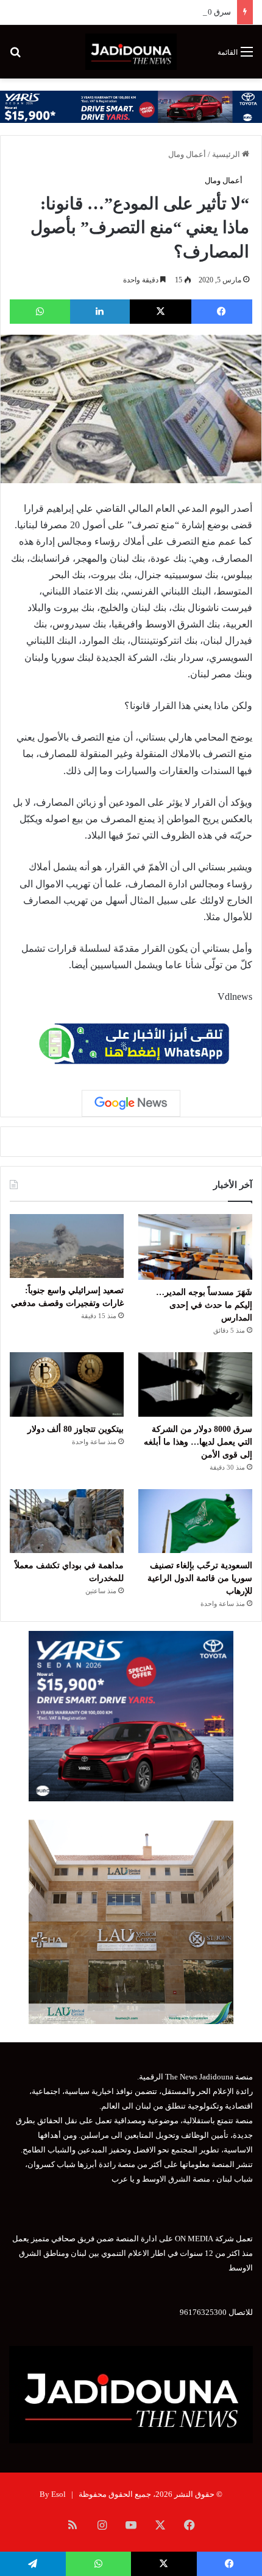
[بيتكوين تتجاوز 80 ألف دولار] (67, 1384)
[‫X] (161, 312)
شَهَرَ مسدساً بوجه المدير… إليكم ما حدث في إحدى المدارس (204, 1305)
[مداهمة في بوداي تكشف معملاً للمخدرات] (67, 1521)
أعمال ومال (187, 154)
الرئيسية (227, 154)
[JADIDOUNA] (131, 52)
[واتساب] (40, 312)
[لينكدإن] (100, 312)
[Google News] (131, 1103)
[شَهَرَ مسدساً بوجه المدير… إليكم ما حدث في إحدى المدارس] (195, 1247)
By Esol (53, 2494)
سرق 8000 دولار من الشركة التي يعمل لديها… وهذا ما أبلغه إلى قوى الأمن (198, 1442)
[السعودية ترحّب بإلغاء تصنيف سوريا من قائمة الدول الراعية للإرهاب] (195, 1521)
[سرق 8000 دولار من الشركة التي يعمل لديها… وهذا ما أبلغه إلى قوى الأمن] (195, 1384)
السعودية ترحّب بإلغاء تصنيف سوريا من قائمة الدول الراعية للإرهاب (200, 1578)
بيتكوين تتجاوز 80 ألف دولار (76, 1429)
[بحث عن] (15, 56)
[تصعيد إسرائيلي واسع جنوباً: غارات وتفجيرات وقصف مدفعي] (67, 1246)
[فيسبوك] (222, 312)
